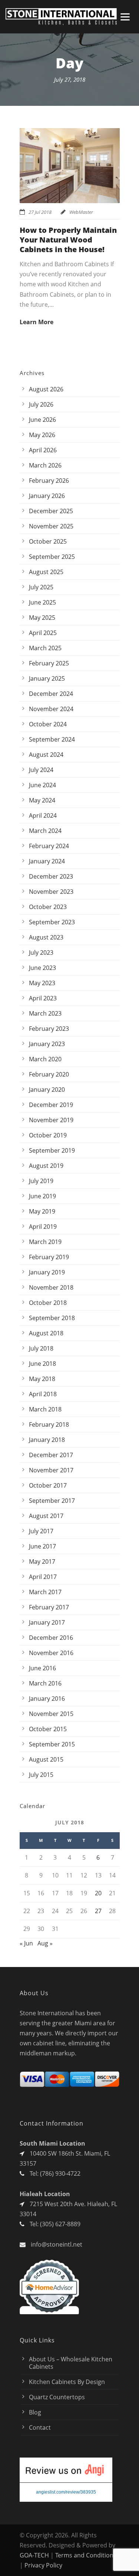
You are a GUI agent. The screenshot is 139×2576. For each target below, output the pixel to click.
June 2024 (42, 785)
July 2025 (41, 587)
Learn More (37, 322)
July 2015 (41, 1775)
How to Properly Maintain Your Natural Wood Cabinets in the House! (68, 240)
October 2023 (48, 907)
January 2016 (47, 1699)
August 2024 (46, 755)
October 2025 (48, 541)
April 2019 (43, 1227)
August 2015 (46, 1759)
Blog (35, 2412)
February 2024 (49, 846)
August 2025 (46, 572)
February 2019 (49, 1257)
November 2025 (51, 526)
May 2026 (42, 435)
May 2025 (42, 618)
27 (98, 1911)
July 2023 (41, 952)
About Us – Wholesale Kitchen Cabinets (71, 2363)
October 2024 (48, 724)
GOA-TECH (34, 2555)
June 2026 (42, 420)
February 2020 (49, 1074)
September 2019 (52, 1150)
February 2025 (49, 663)
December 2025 (51, 511)
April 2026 (43, 450)
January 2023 (47, 1044)
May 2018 (42, 1379)
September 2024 (52, 739)
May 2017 (42, 1561)
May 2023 (42, 983)
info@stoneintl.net (57, 2244)
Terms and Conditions (86, 2555)
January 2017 (47, 1622)
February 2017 (49, 1607)
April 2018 (43, 1394)
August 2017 (46, 1516)
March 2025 (45, 648)
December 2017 (51, 1455)
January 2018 (47, 1440)
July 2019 (41, 1181)
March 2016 (45, 1683)
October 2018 (48, 1303)
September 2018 (52, 1318)
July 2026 (41, 404)
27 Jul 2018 (40, 212)
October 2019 (48, 1135)
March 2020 (45, 1059)
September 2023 (52, 922)
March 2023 (45, 1013)
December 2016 (51, 1638)
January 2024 (47, 861)
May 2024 (42, 800)
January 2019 (47, 1272)
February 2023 (49, 1029)
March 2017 (45, 1592)
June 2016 (42, 1668)
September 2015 (52, 1744)
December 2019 (51, 1105)
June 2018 (42, 1364)
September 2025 (52, 557)
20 (98, 1893)
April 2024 (43, 815)
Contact (40, 2427)
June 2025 (42, 602)
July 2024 (41, 770)
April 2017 (43, 1577)
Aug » (45, 1943)
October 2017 (48, 1485)
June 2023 (42, 968)
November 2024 (51, 709)
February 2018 (49, 1424)
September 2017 (52, 1501)
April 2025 (43, 633)
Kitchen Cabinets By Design (67, 2382)
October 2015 (48, 1729)
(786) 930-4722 (60, 2173)
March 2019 (45, 1242)
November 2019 (51, 1120)
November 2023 (51, 892)
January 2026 (47, 496)
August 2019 (46, 1166)
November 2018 (51, 1287)
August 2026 (46, 389)
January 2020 (47, 1090)
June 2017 (42, 1546)
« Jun (26, 1943)
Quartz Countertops (57, 2397)
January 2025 (47, 678)
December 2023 (51, 876)
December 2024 (51, 694)
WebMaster (81, 212)
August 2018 (46, 1333)
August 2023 (46, 937)
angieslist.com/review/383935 (66, 2492)
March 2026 (45, 465)
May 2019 (42, 1211)
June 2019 (42, 1196)
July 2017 (41, 1531)
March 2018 (45, 1409)
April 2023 (43, 998)
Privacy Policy (43, 2565)
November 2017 (51, 1470)
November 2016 (51, 1653)
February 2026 (49, 481)
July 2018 (41, 1348)
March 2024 (45, 831)
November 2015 (51, 1714)
